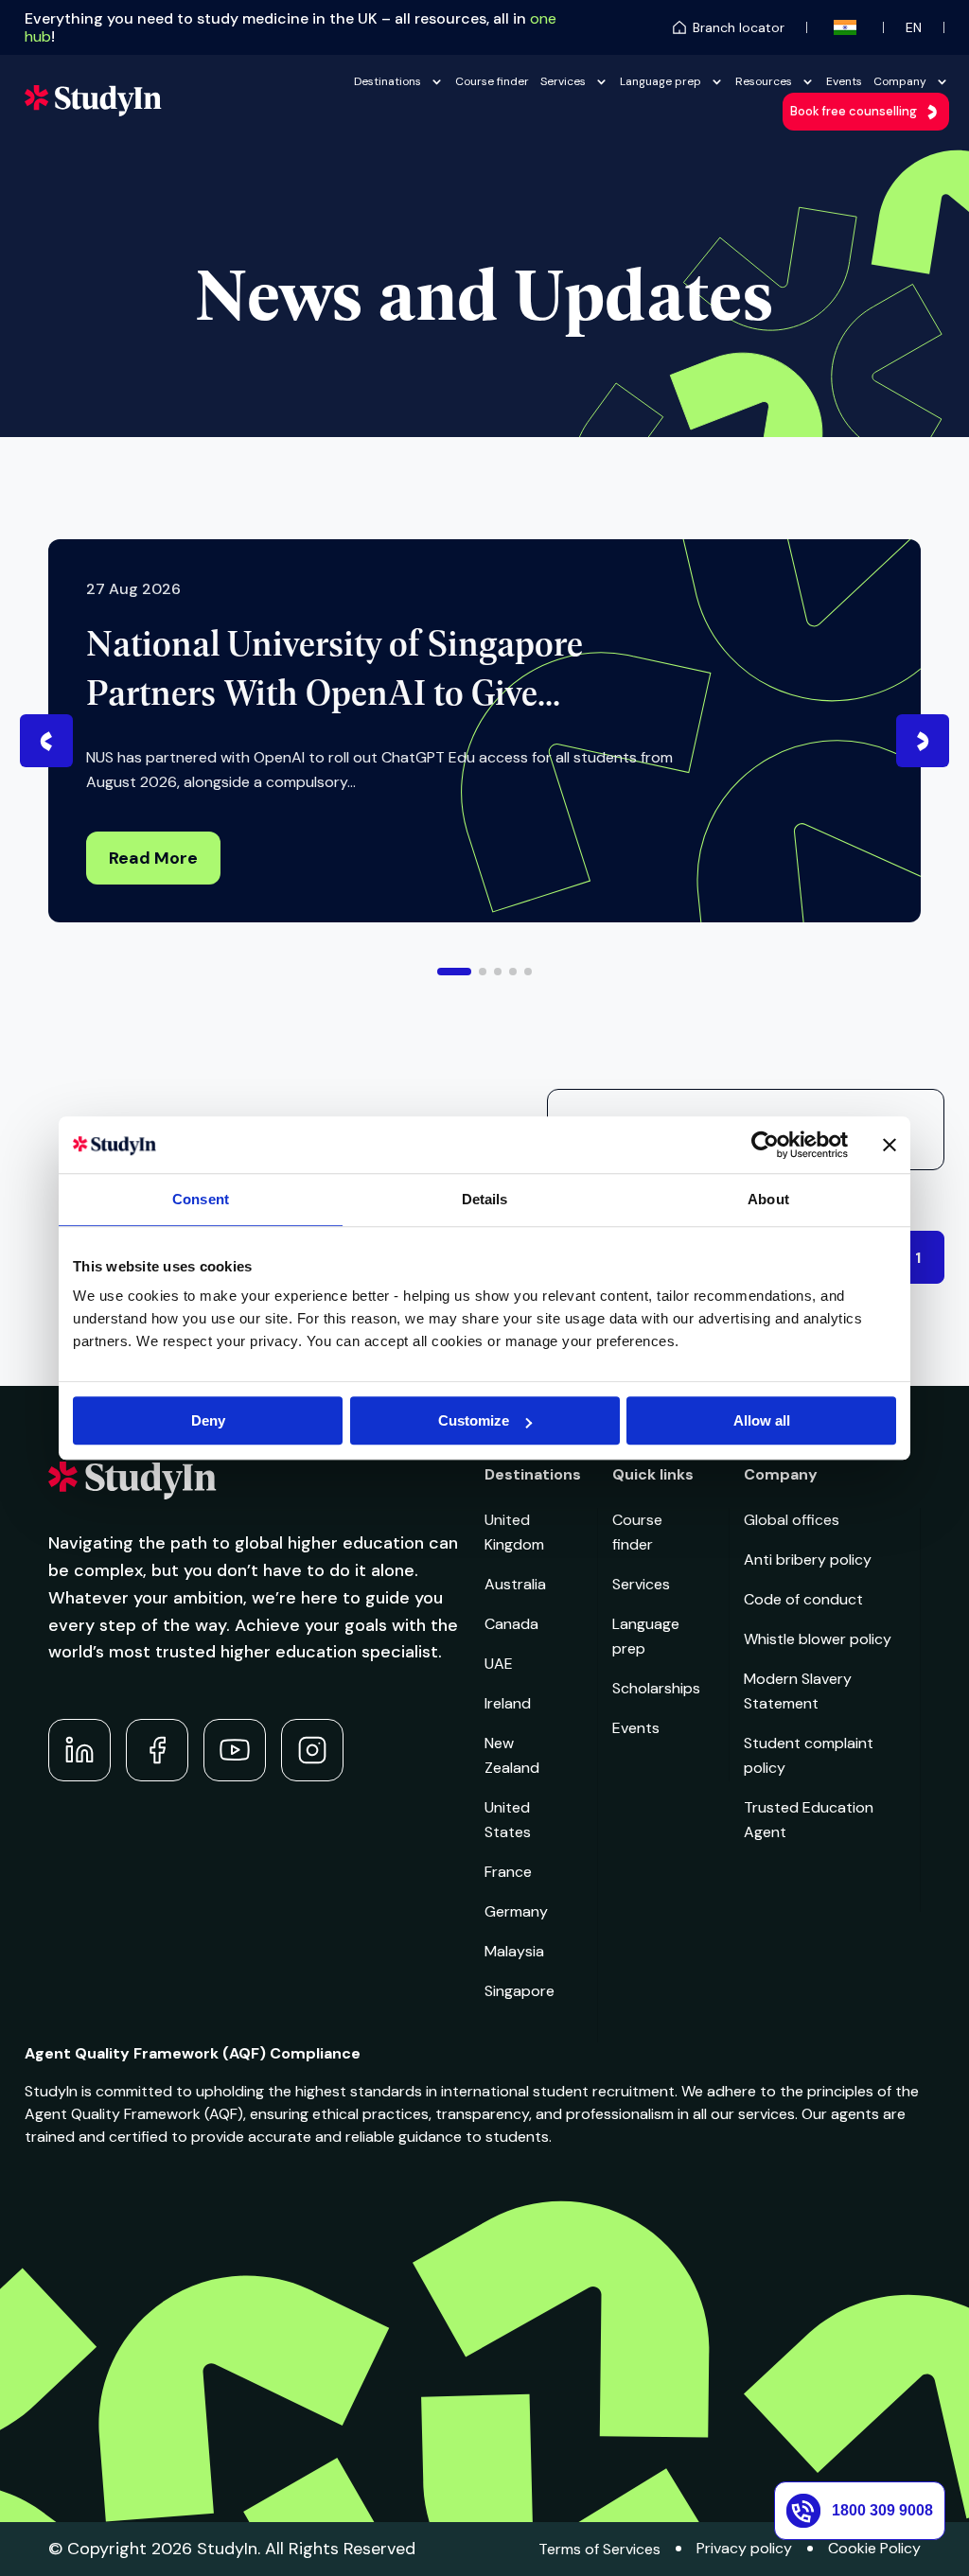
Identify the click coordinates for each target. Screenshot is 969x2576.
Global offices (792, 1520)
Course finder (492, 81)
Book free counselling (854, 111)
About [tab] (768, 1199)
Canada (511, 1624)
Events (844, 81)
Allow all (762, 1420)
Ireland (508, 1703)
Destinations (388, 81)
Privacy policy (744, 2548)
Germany (516, 1911)
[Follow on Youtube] (235, 1750)
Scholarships (656, 1688)
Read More (153, 858)
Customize (474, 1420)
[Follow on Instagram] (312, 1750)
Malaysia (514, 1951)
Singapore (520, 1991)
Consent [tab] (201, 1199)
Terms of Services (599, 2549)
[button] (454, 972)
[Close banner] (890, 1145)
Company (900, 81)
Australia (515, 1584)
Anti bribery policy (808, 1560)
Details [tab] (485, 1199)
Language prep (661, 81)
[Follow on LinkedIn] (79, 1750)
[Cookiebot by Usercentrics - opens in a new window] (765, 1145)
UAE (499, 1664)
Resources (764, 81)
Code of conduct (803, 1599)
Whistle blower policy (818, 1639)
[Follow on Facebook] (157, 1750)
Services (563, 81)
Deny (208, 1420)
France (508, 1872)
